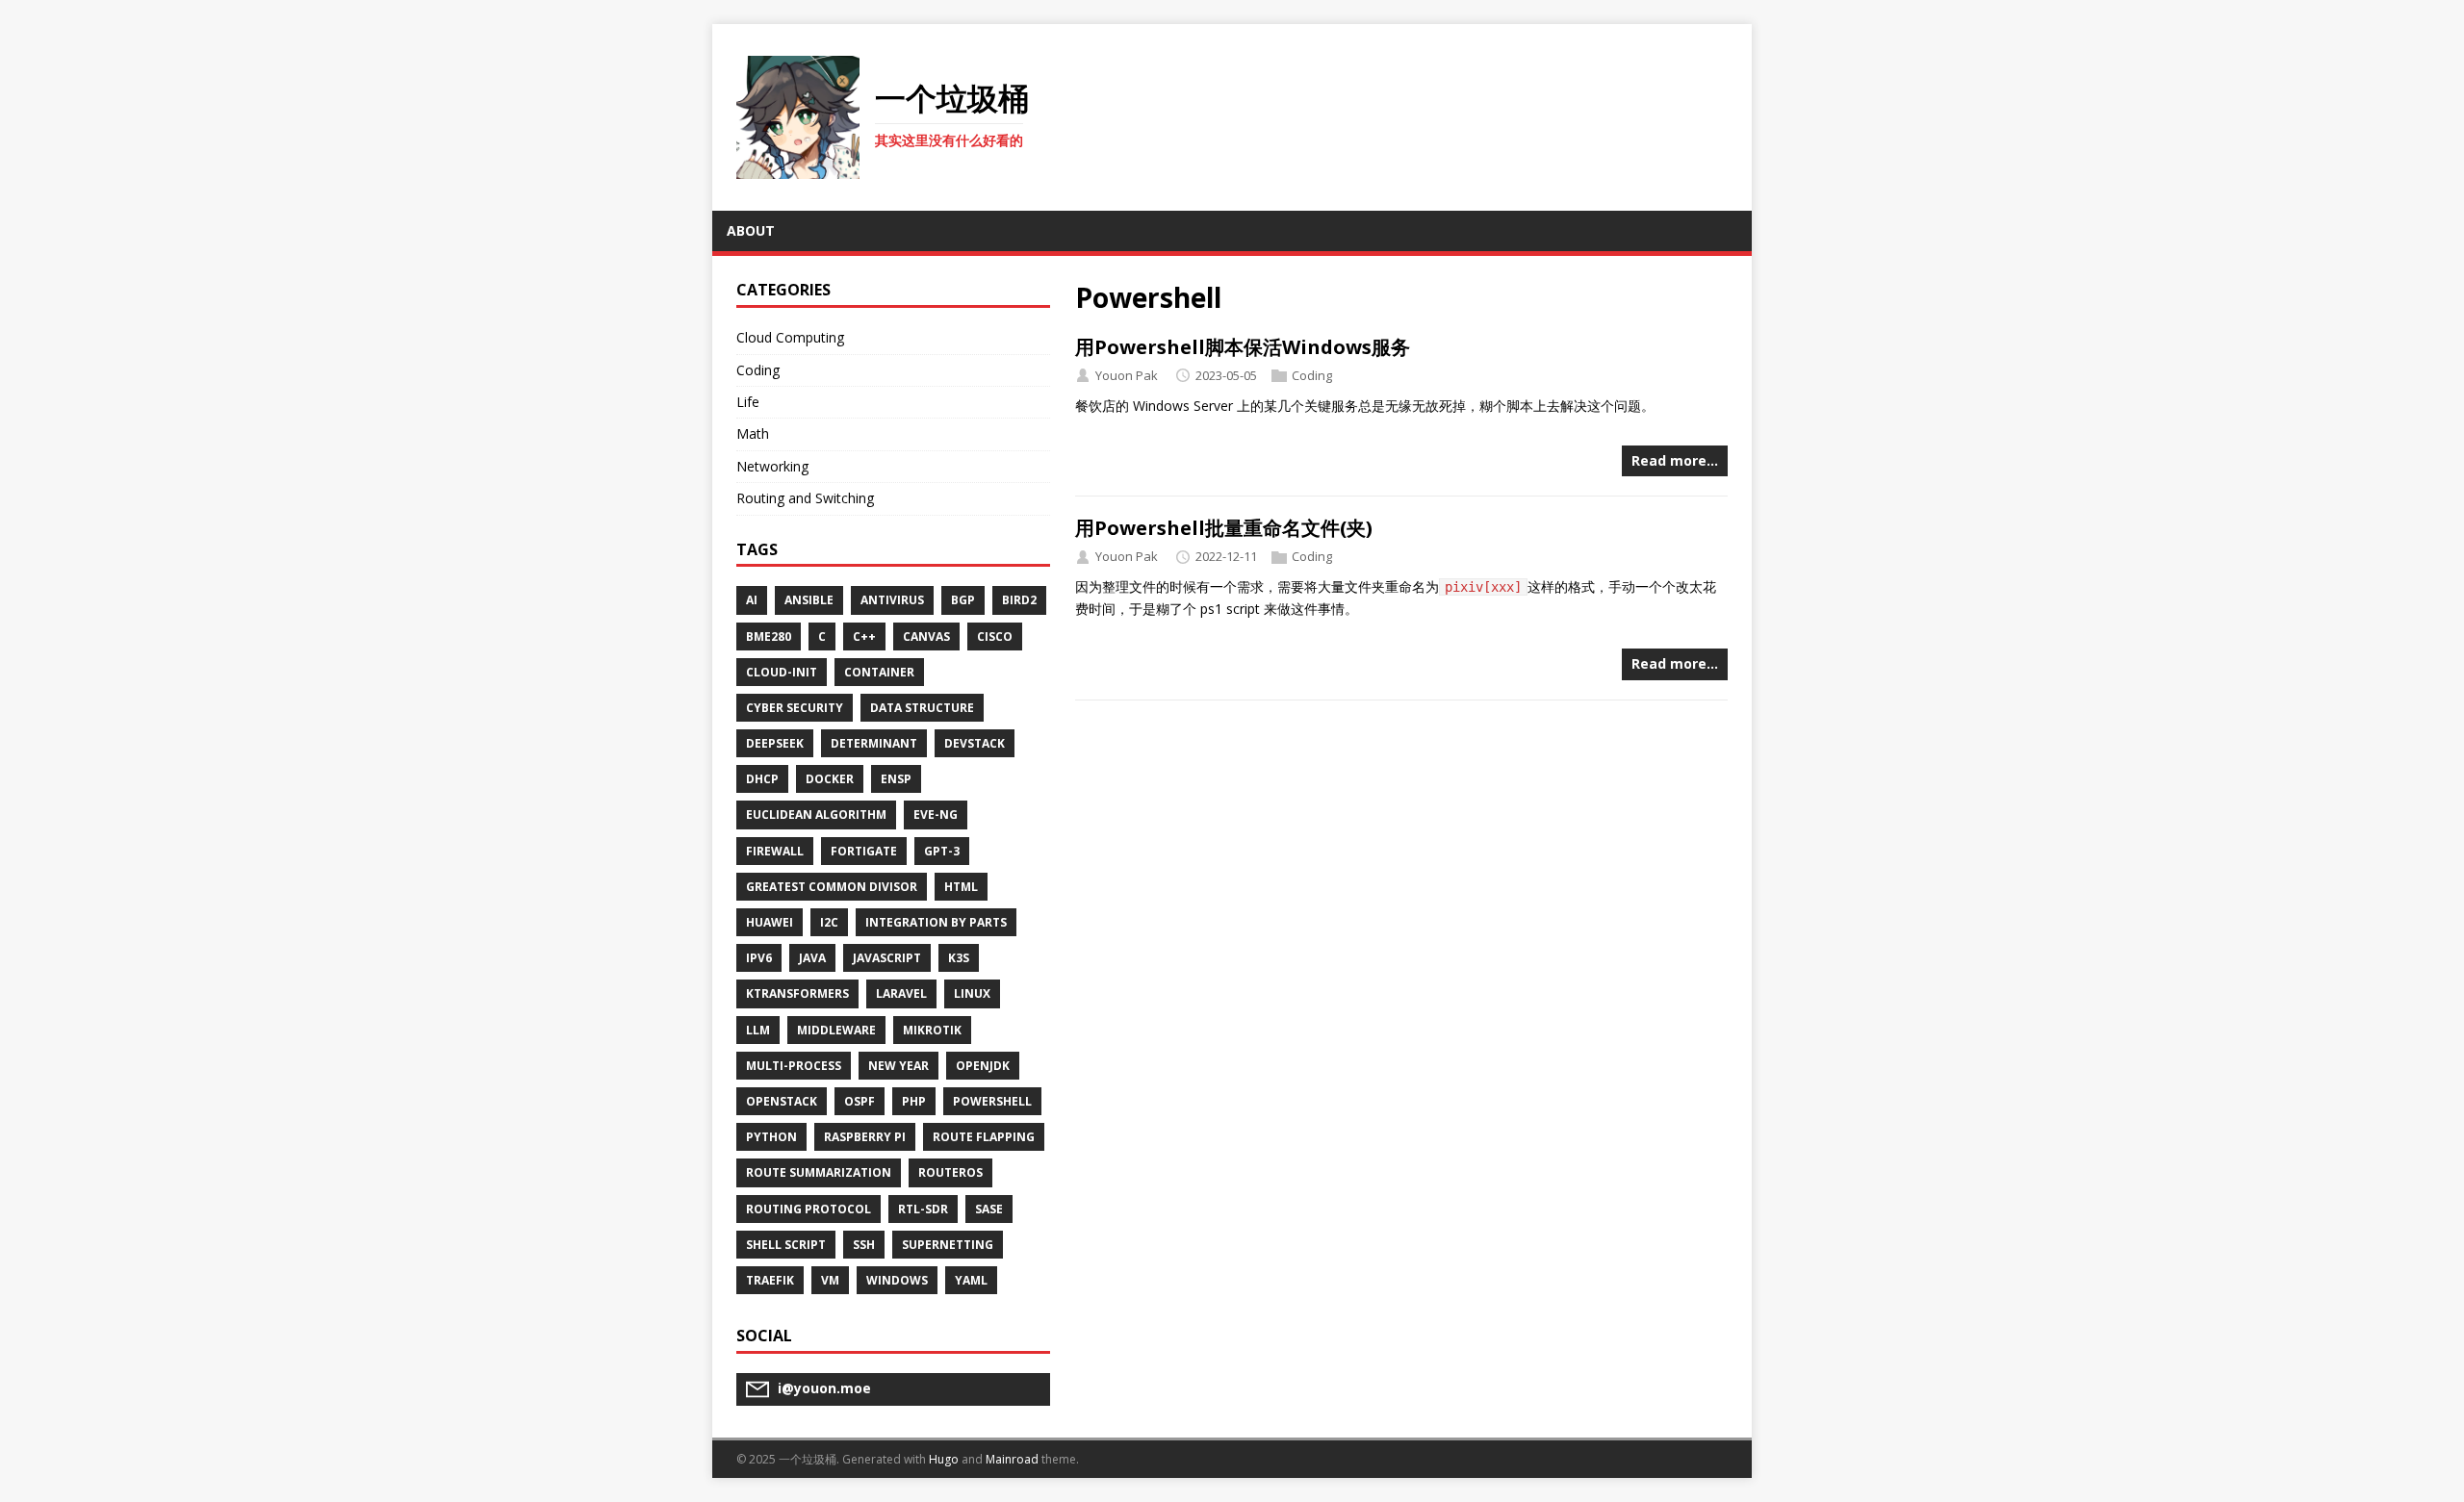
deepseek (775, 743)
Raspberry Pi (865, 1137)
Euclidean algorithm (816, 815)
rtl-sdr (923, 1209)
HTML (961, 887)
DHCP (762, 779)
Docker (830, 779)
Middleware (836, 1030)
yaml (971, 1280)
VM (830, 1280)
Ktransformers (797, 993)
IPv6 (759, 958)
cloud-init (782, 672)
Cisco (995, 636)
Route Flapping (984, 1137)
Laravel (901, 993)
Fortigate (864, 851)
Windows (897, 1280)
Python (771, 1137)
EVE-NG (936, 815)
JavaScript (887, 958)
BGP (963, 600)
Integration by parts (936, 922)
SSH (864, 1245)
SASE (989, 1209)
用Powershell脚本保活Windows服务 (1243, 347)
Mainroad (1012, 1459)
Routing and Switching (805, 498)
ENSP (896, 779)
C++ (864, 636)
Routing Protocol (808, 1209)
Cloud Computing (790, 337)
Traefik (770, 1280)
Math (753, 433)
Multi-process (794, 1066)
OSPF (860, 1101)
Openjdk (983, 1066)
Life (748, 402)
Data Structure (922, 708)
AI (752, 600)
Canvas (926, 636)
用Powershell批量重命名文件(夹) (1224, 528)
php (914, 1101)
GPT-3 (942, 851)
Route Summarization (819, 1172)
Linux (972, 993)
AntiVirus (892, 600)
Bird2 (1019, 600)
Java (812, 958)
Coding (1312, 375)
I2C (829, 922)
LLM (758, 1030)
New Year (898, 1066)
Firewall (775, 851)
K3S (959, 958)
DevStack (975, 743)
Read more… (1675, 460)
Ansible (809, 600)
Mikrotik (932, 1030)
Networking (772, 466)
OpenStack (782, 1101)
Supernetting (948, 1245)
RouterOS (950, 1172)
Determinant (874, 743)
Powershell (992, 1101)
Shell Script (786, 1245)
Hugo (944, 1459)
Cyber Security (795, 708)
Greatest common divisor (832, 887)
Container (879, 672)
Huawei (770, 922)
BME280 (769, 636)
